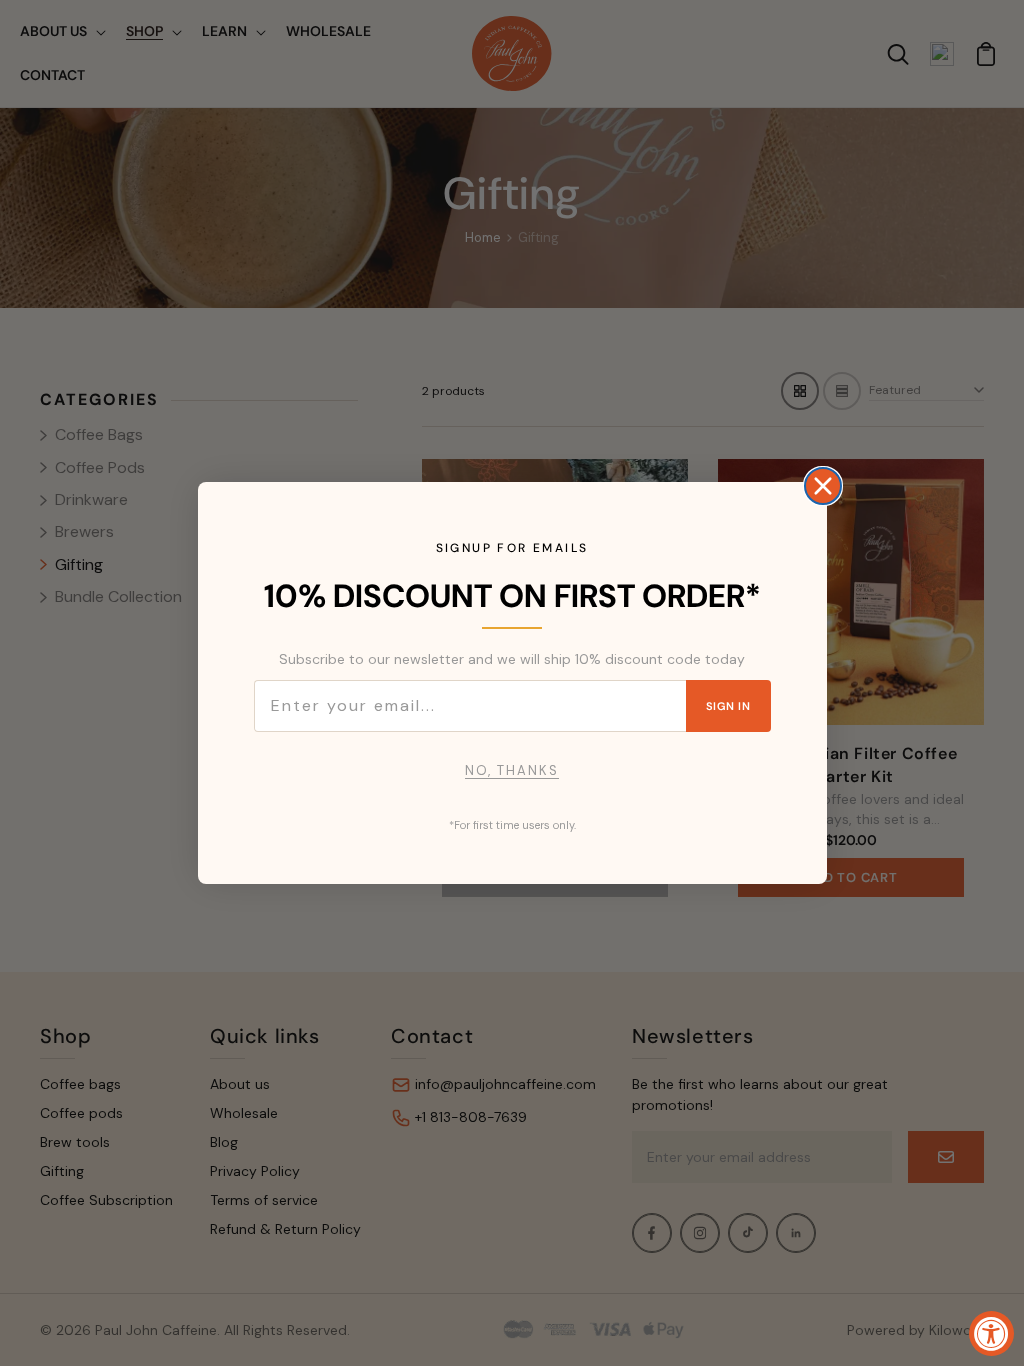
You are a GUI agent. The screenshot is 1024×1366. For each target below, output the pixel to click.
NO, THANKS (512, 770)
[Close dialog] (823, 486)
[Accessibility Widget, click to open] (991, 1333)
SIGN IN (728, 706)
